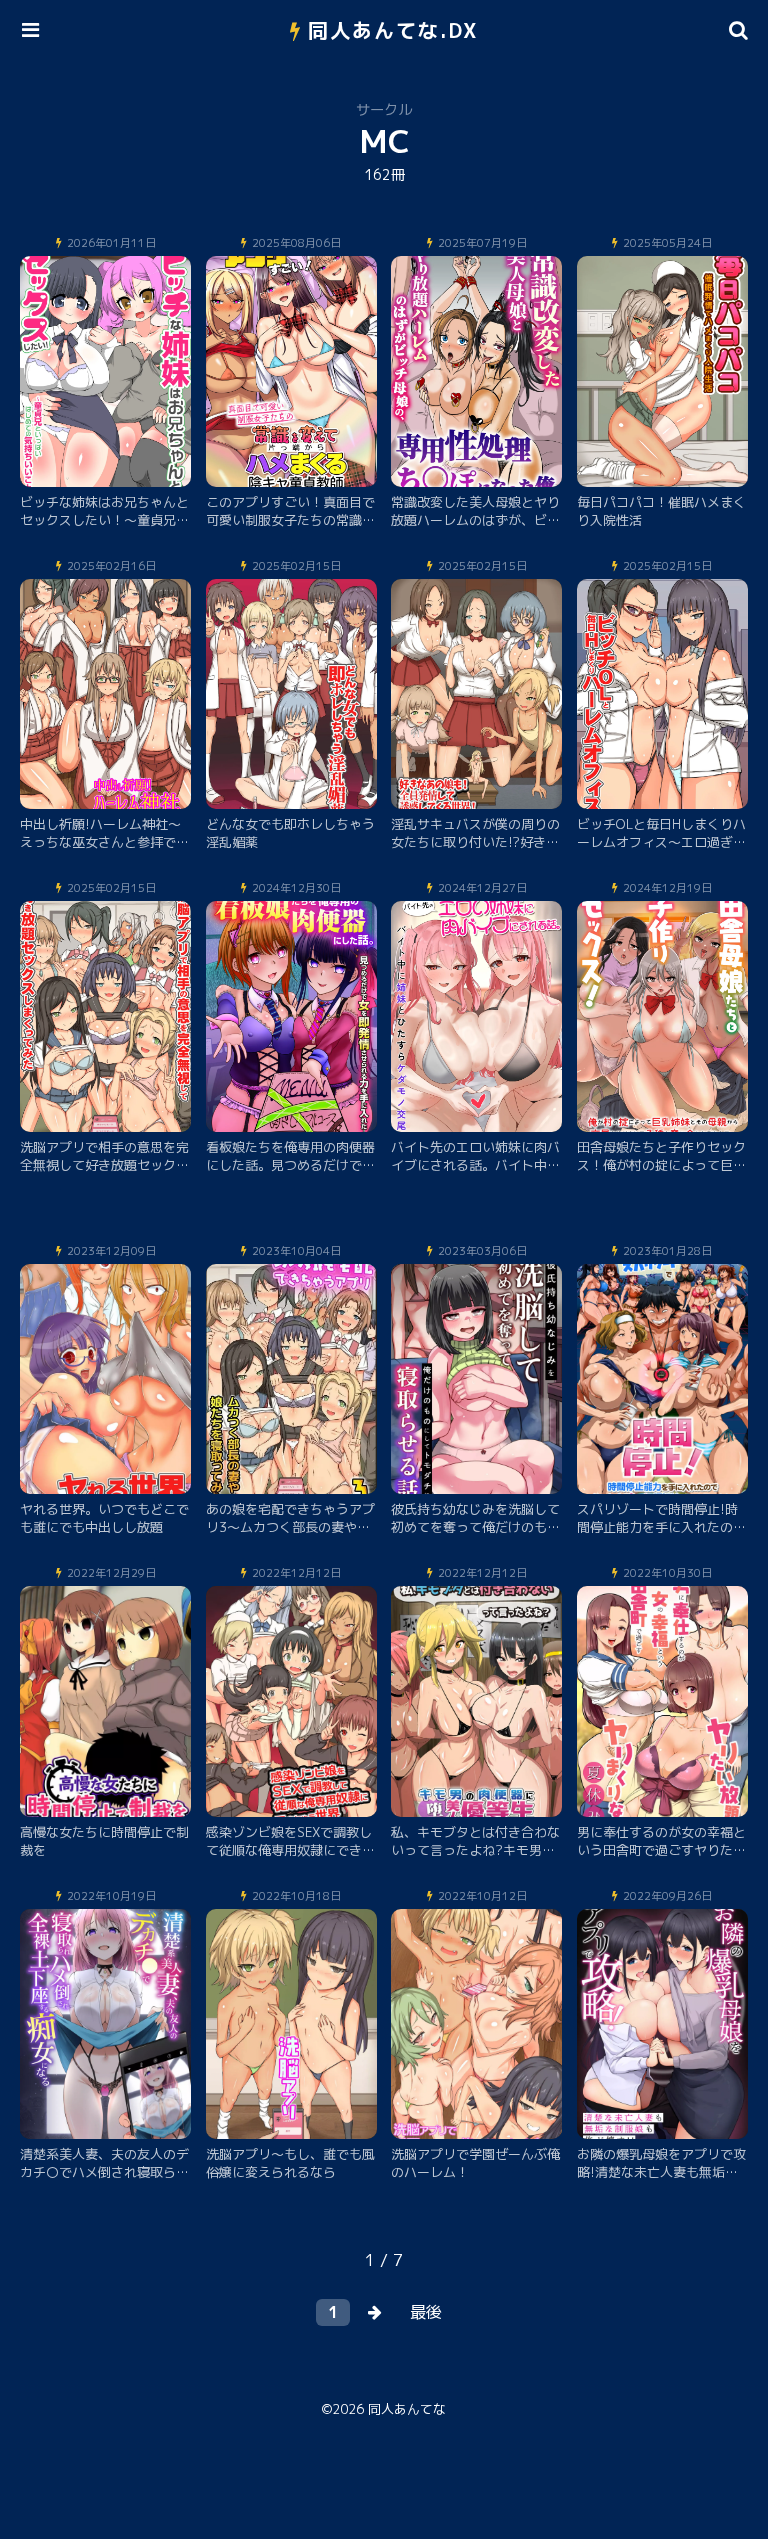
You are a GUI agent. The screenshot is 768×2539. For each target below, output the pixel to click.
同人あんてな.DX (393, 30)
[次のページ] (375, 2312)
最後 (426, 2312)
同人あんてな (407, 2409)
